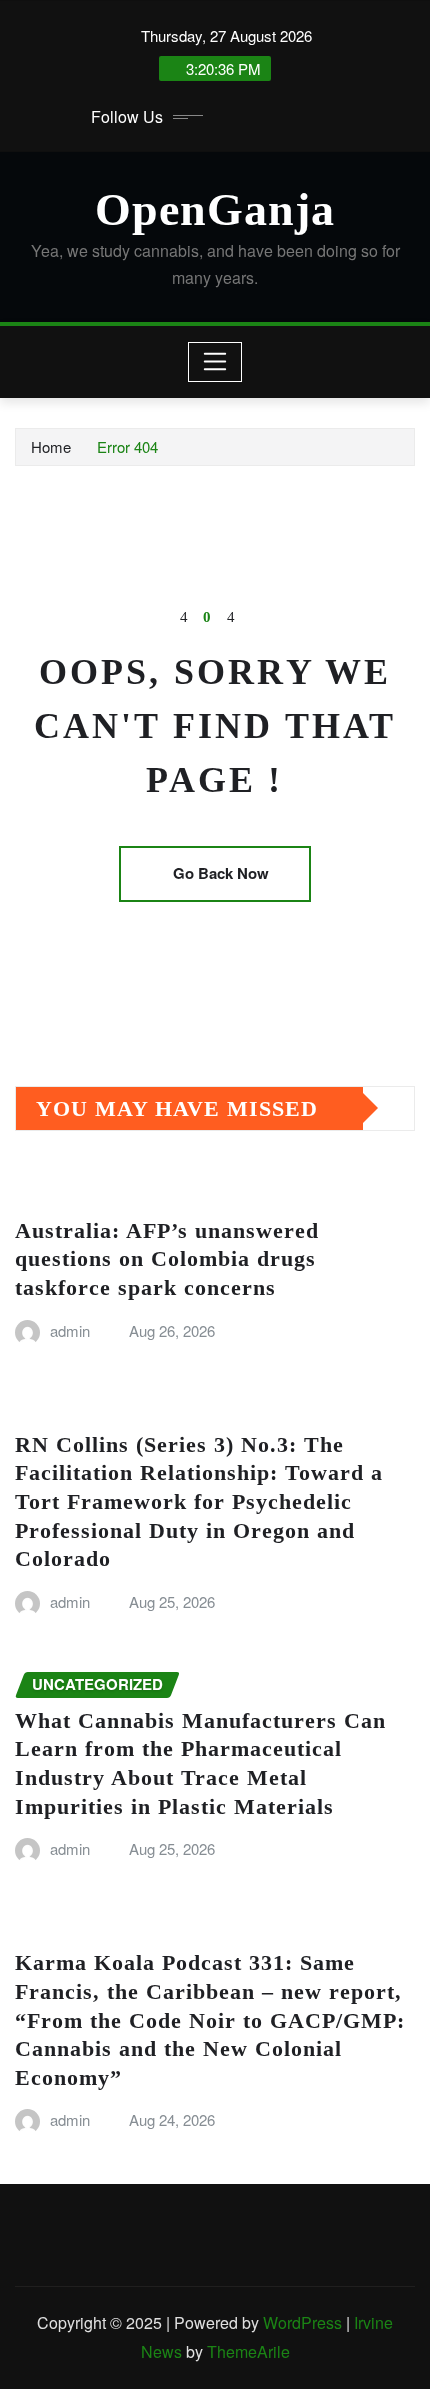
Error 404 (127, 446)
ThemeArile (248, 2351)
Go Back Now (221, 873)
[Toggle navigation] (215, 362)
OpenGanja (215, 209)
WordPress (302, 2322)
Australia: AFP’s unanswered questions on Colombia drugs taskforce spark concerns (167, 1259)
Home (51, 446)
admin (70, 1330)
